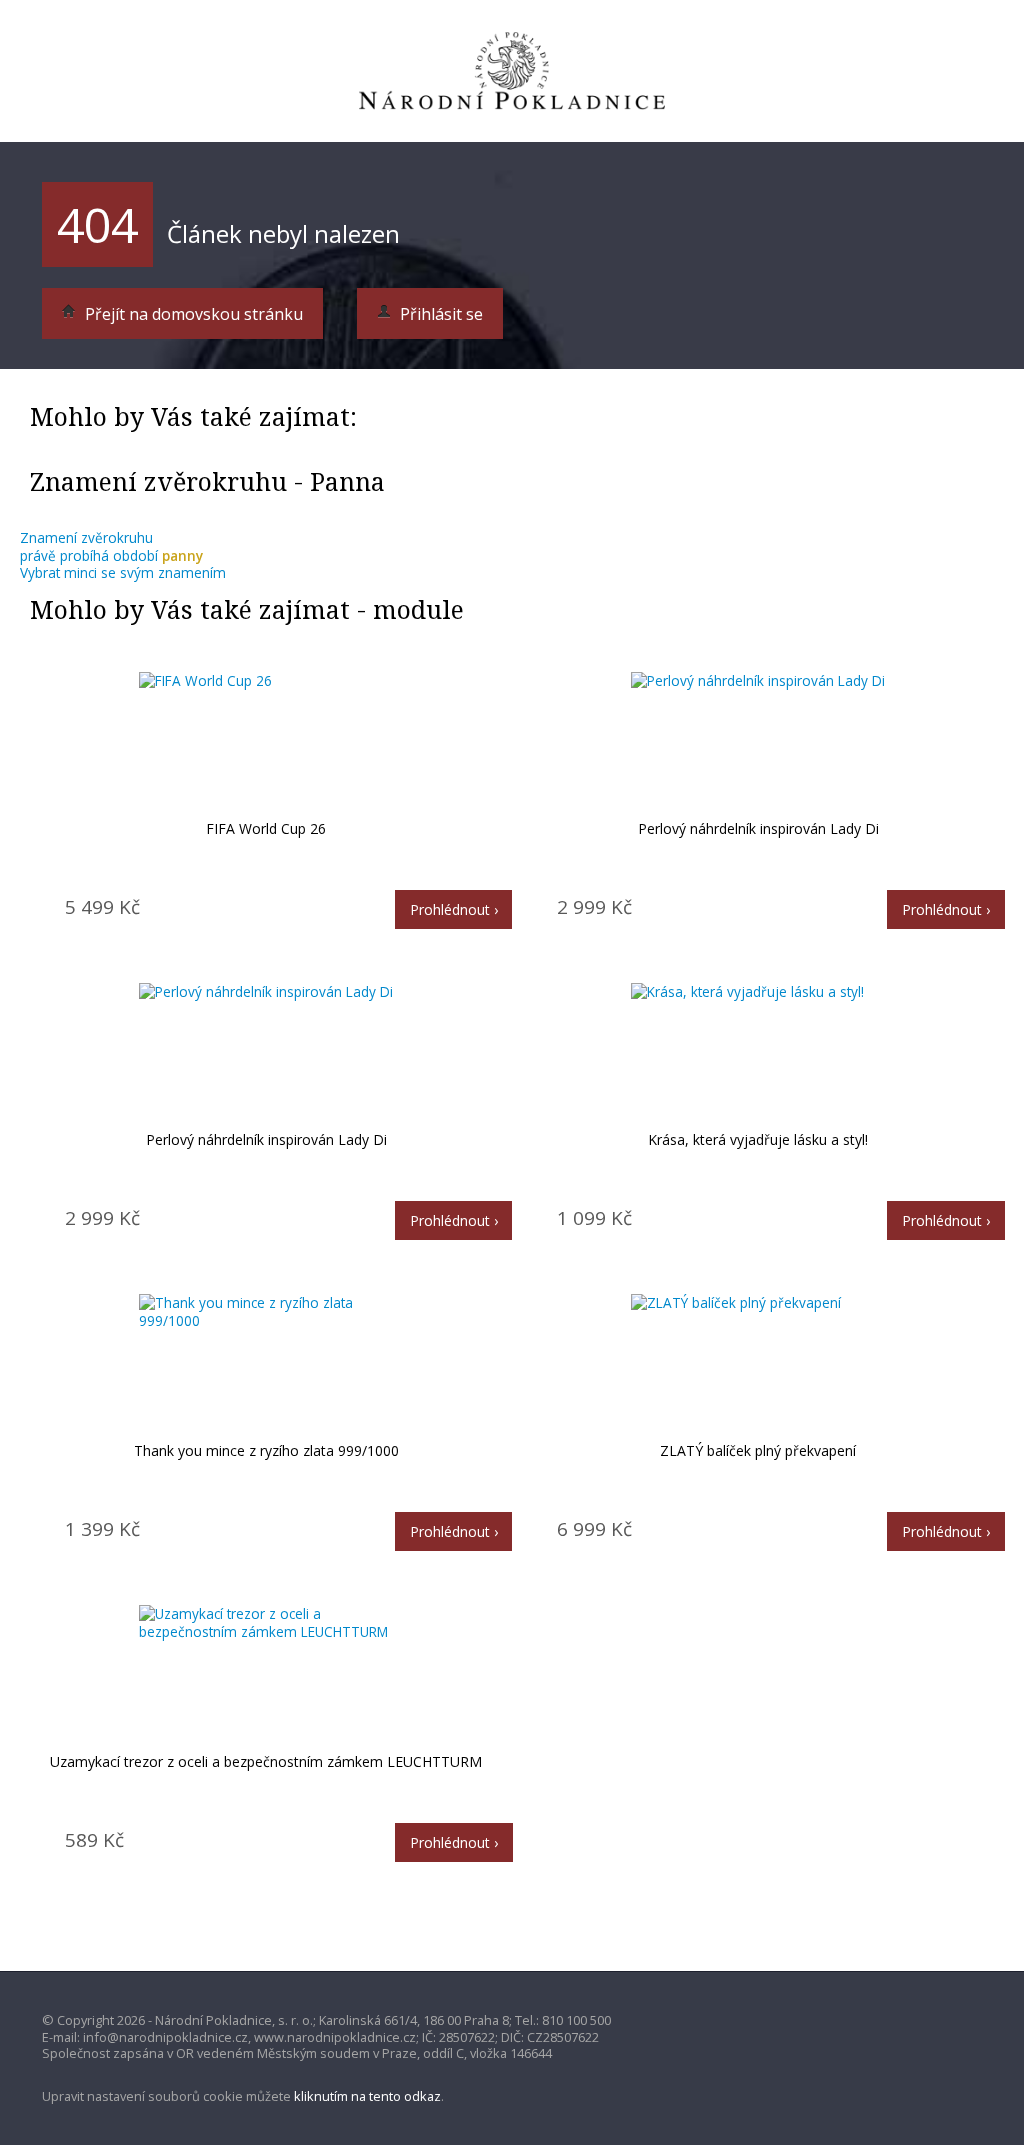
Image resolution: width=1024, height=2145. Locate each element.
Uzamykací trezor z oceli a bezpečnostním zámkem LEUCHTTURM (266, 1761)
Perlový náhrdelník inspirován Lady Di (758, 828)
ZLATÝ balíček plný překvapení (758, 1450)
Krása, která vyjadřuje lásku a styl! (758, 1139)
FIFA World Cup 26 (266, 828)
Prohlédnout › (454, 909)
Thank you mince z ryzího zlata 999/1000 (266, 1450)
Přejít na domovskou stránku (192, 314)
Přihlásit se (439, 314)
